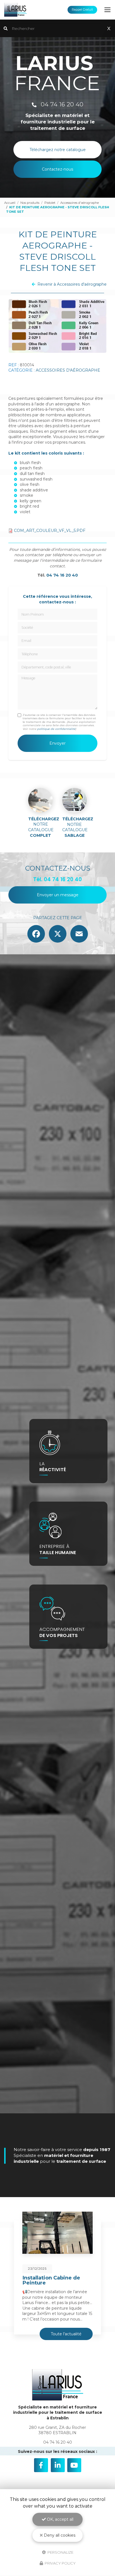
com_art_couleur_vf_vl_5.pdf (50, 531)
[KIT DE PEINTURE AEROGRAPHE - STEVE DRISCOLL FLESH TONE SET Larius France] (57, 326)
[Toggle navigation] (107, 10)
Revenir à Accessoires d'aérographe (72, 284)
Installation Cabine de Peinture (51, 2280)
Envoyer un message (58, 895)
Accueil (10, 203)
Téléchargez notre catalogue (58, 150)
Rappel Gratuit (82, 10)
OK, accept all (60, 2519)
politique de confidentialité (56, 729)
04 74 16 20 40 (61, 104)
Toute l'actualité (66, 2334)
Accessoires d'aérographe (80, 203)
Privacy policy (60, 2563)
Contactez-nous (57, 169)
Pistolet (50, 203)
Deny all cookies (59, 2535)
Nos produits (30, 203)
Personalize (60, 2552)
